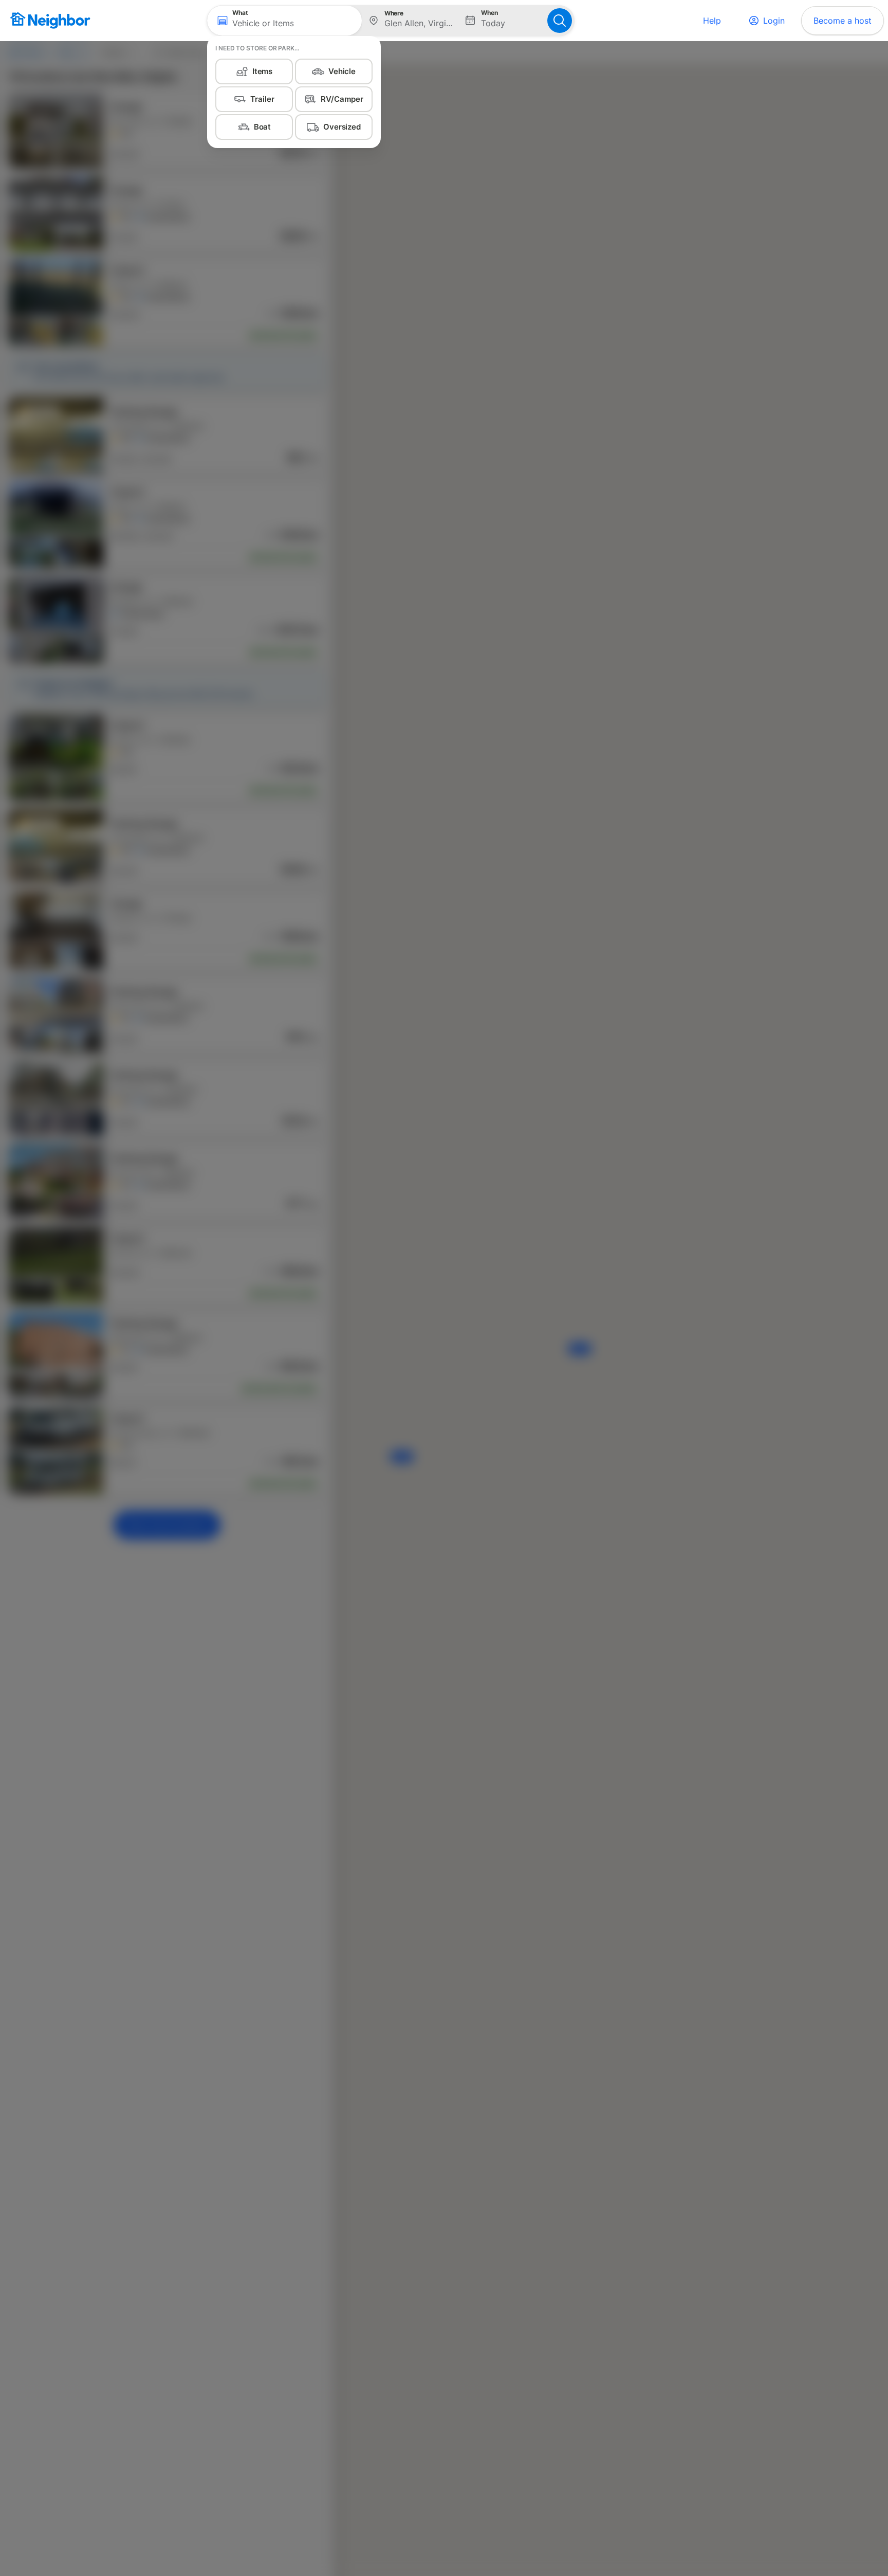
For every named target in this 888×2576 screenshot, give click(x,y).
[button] (284, 21)
